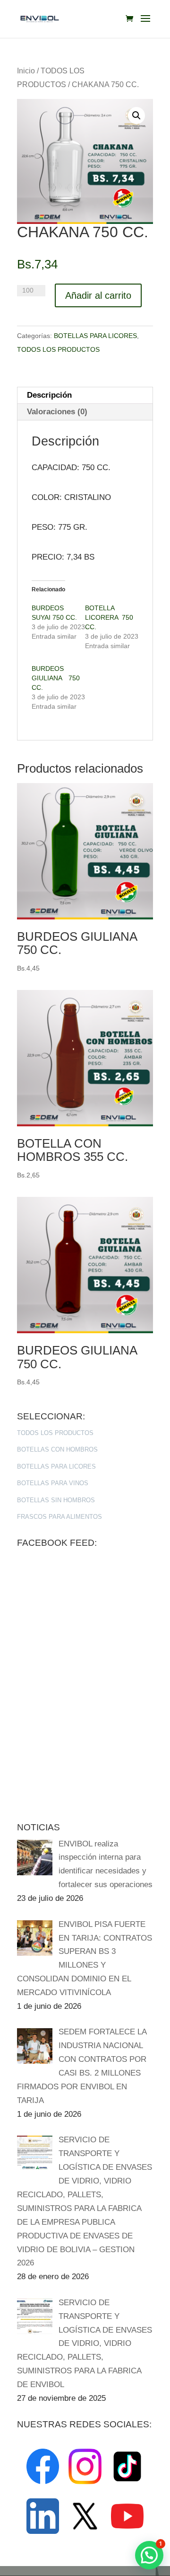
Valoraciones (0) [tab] (57, 412)
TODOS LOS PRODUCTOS (58, 349)
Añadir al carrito (98, 295)
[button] (136, 116)
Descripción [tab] (49, 395)
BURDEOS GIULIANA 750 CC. (56, 678)
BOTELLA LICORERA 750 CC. (109, 617)
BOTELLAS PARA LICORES (95, 336)
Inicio (26, 71)
